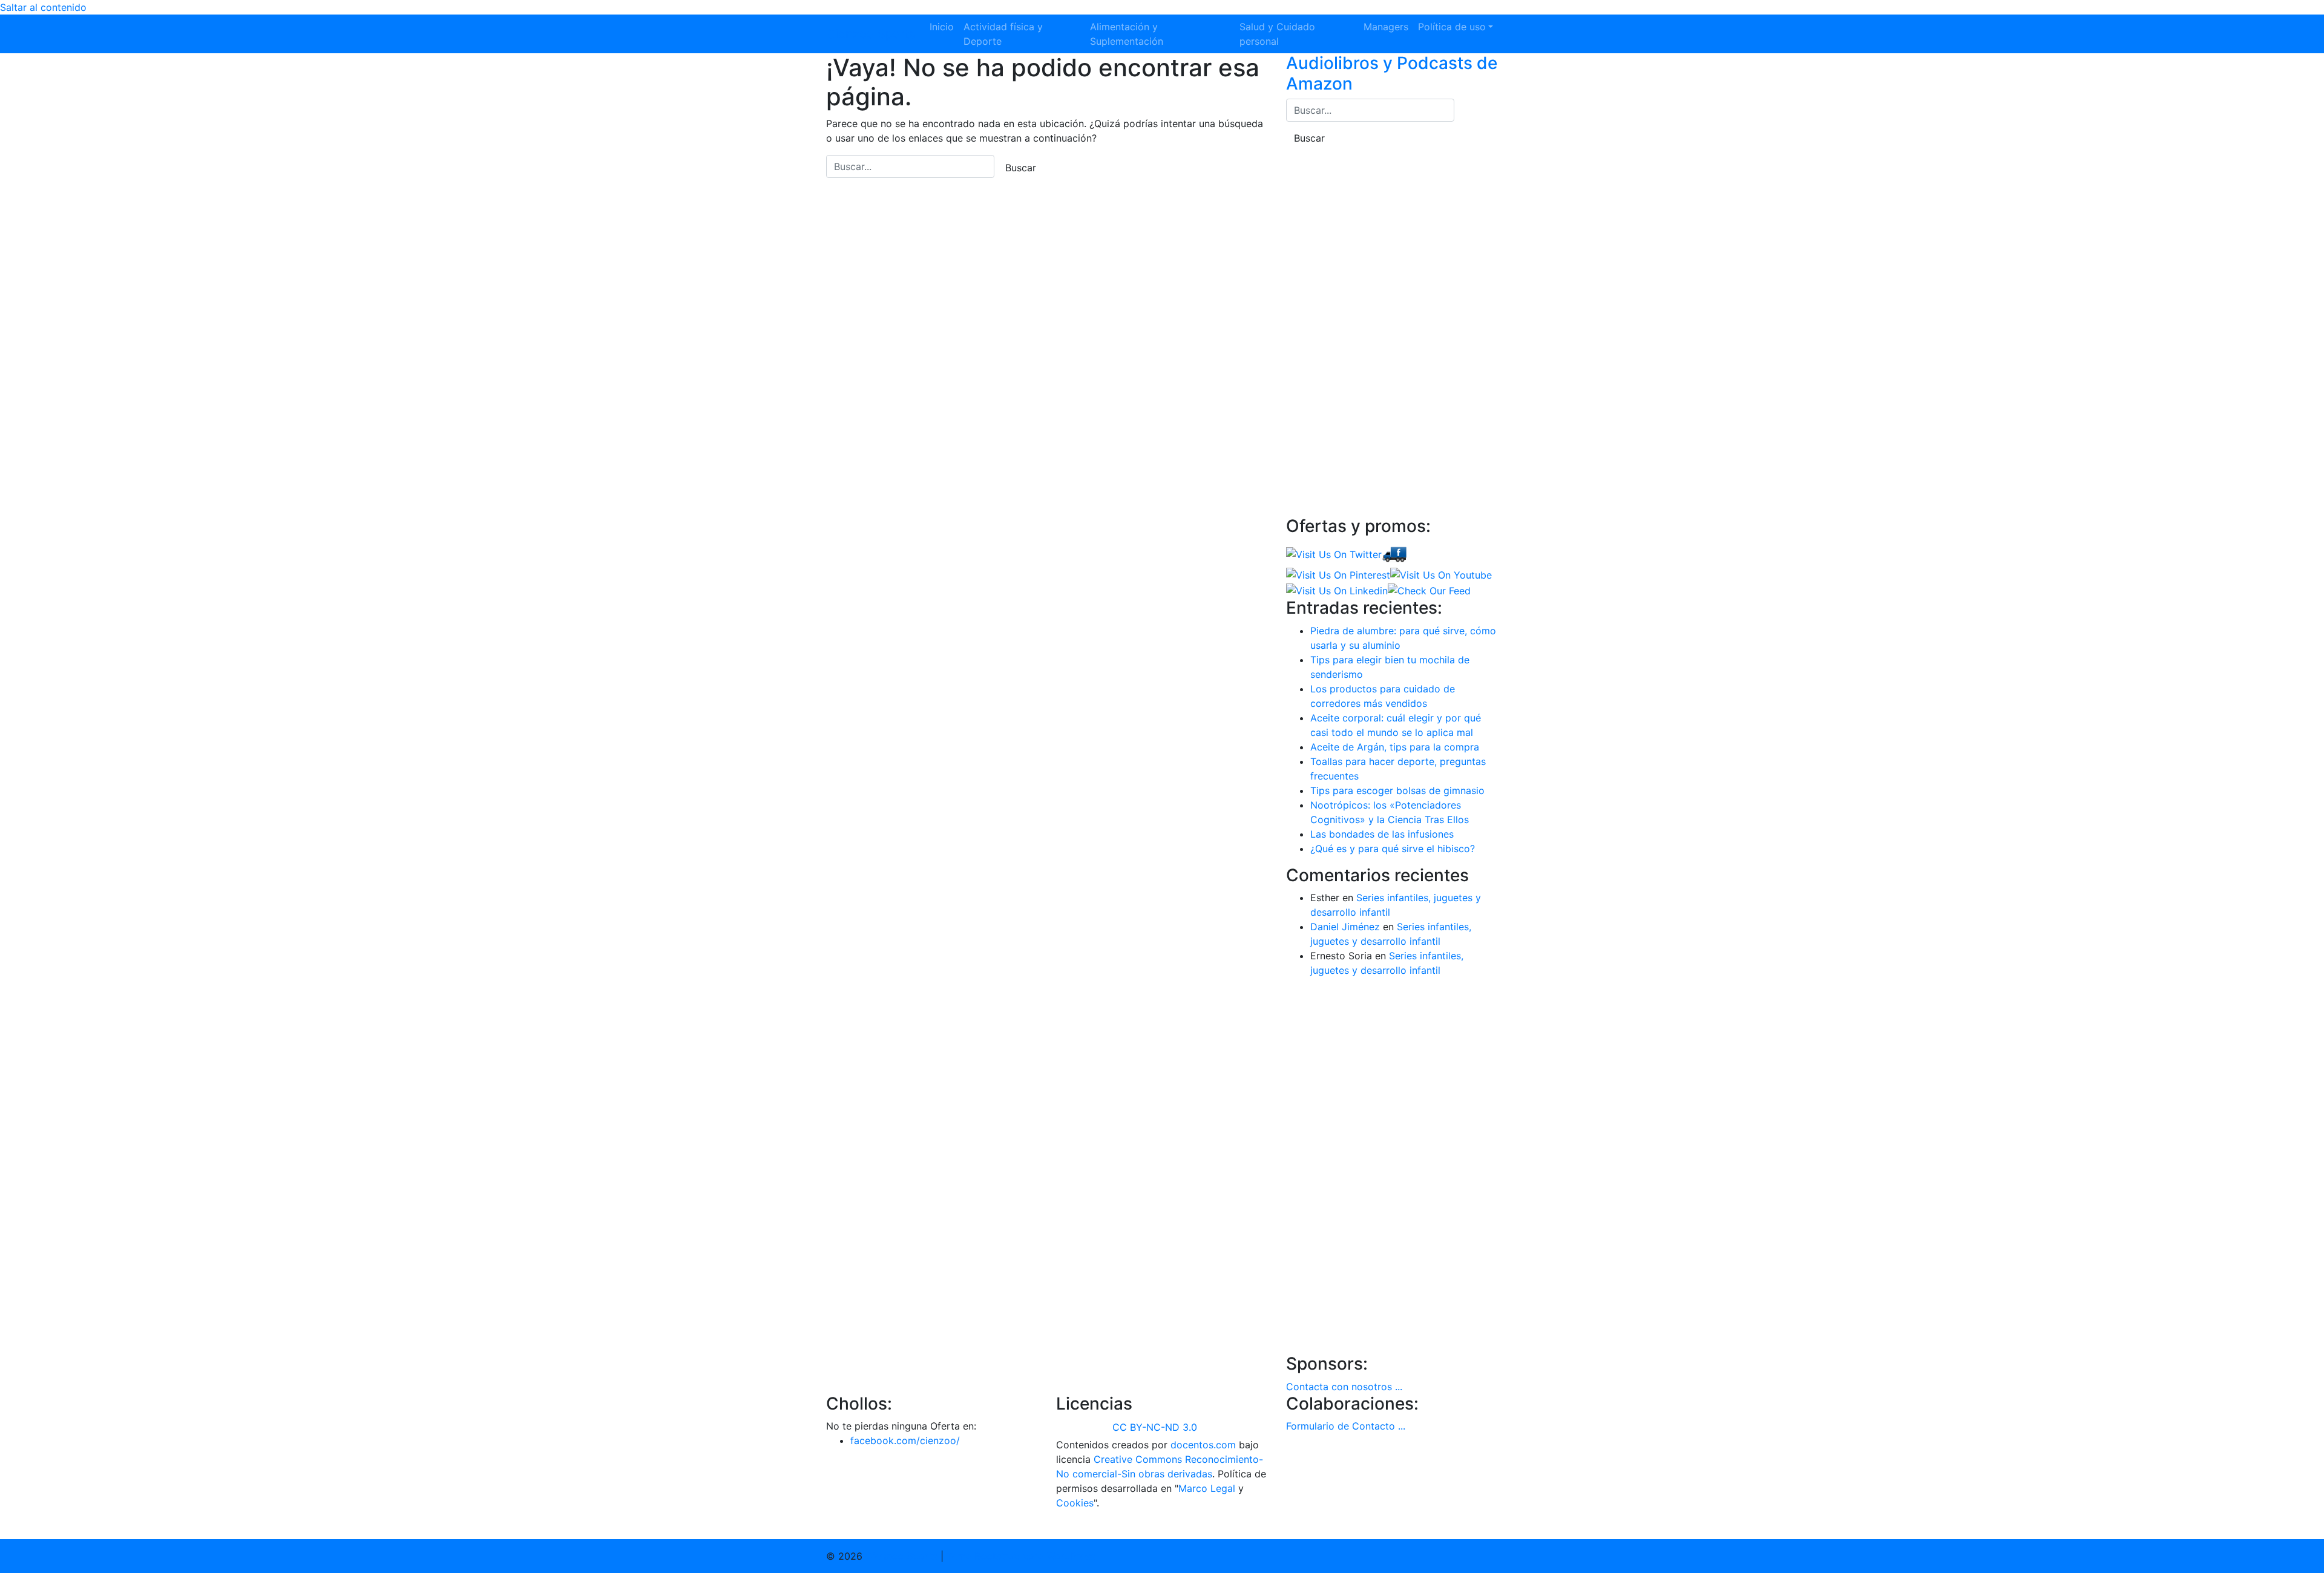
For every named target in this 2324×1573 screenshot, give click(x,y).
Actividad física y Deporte (1003, 34)
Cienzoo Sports (871, 34)
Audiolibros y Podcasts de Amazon (1392, 73)
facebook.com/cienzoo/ (905, 1440)
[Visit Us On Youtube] (1441, 574)
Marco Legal (1207, 1488)
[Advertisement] (1377, 331)
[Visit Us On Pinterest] (1338, 574)
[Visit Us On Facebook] (1394, 553)
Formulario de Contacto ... (1346, 1426)
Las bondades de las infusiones (1382, 834)
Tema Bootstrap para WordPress (1021, 1556)
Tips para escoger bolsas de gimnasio (1397, 790)
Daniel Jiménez (1345, 927)
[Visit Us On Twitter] (1334, 553)
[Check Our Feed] (1429, 589)
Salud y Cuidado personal (1277, 34)
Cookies (1075, 1503)
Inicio (942, 27)
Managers (1386, 27)
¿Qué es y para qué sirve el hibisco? (1393, 849)
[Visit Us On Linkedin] (1337, 589)
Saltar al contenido (43, 7)
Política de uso (1452, 27)
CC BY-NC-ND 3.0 (1155, 1427)
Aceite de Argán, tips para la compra (1395, 747)
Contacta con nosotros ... (1344, 1387)
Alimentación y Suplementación (1127, 34)
